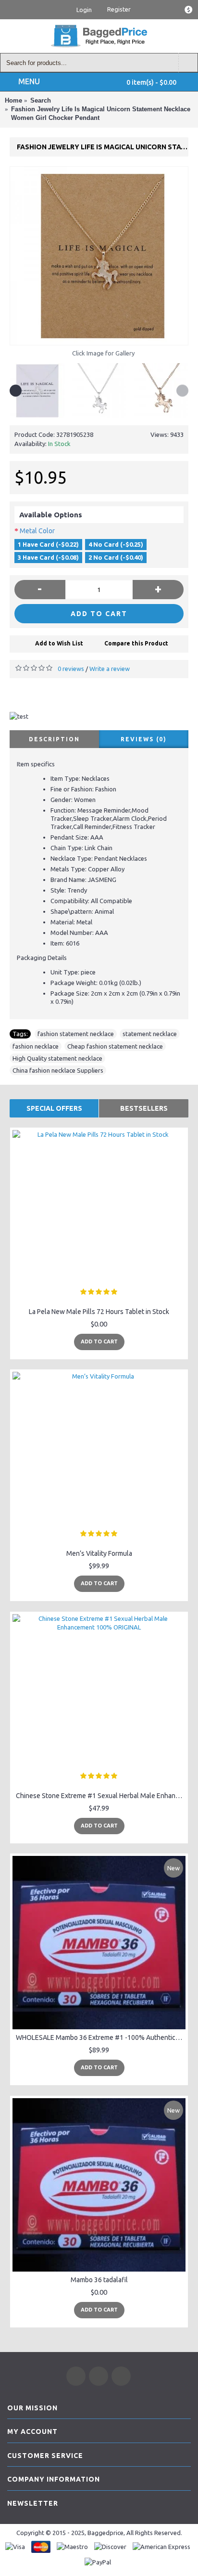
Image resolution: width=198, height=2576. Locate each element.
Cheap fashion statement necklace (115, 1046)
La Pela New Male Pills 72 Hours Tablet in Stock (99, 1312)
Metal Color (37, 531)
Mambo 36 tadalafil (99, 2280)
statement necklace (150, 1034)
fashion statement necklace (76, 1034)
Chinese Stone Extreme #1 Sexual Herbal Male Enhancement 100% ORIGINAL (101, 1796)
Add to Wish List (59, 643)
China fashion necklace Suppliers (58, 1070)
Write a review (110, 669)
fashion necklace (36, 1046)
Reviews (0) (144, 739)
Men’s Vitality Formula (99, 1553)
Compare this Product (136, 643)
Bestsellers (144, 1108)
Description (54, 739)
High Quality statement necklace (57, 1058)
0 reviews (71, 669)
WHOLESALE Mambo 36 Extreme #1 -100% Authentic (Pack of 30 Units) (101, 2037)
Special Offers (54, 1108)
